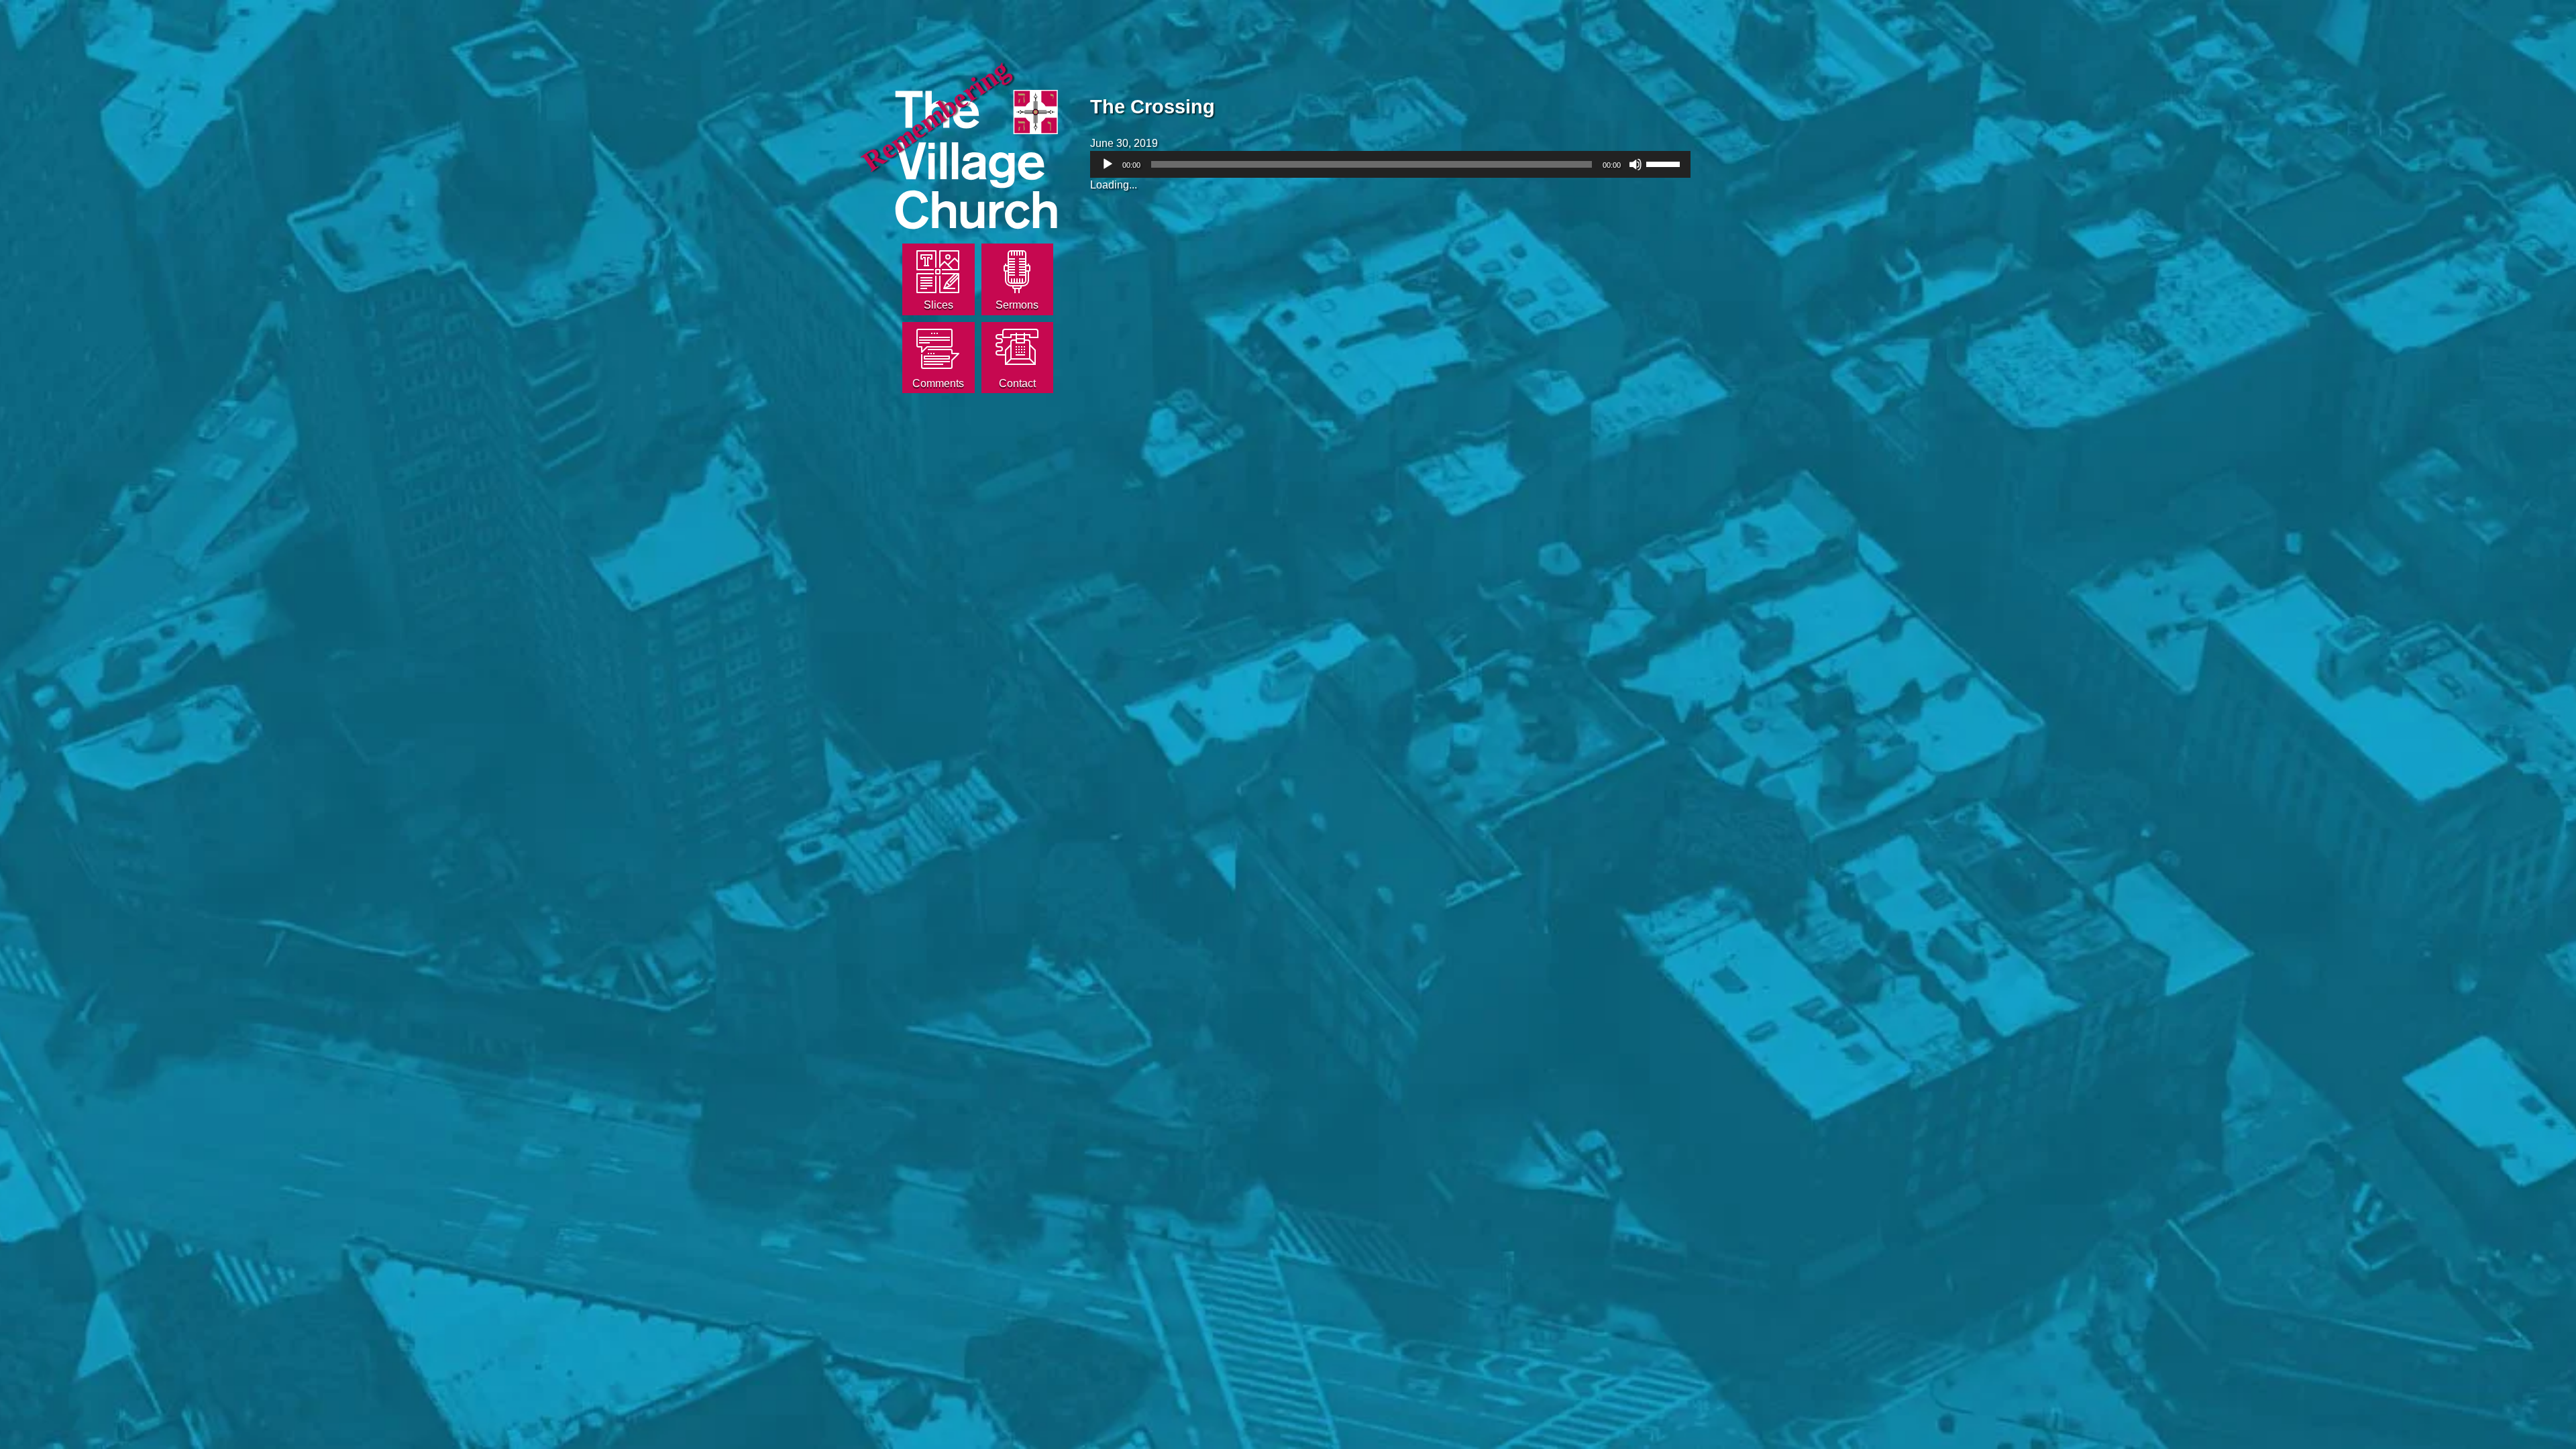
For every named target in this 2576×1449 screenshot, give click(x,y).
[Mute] (1635, 164)
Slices (938, 305)
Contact (1017, 383)
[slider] (1665, 163)
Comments (938, 383)
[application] (1390, 164)
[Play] (1108, 164)
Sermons (1017, 305)
